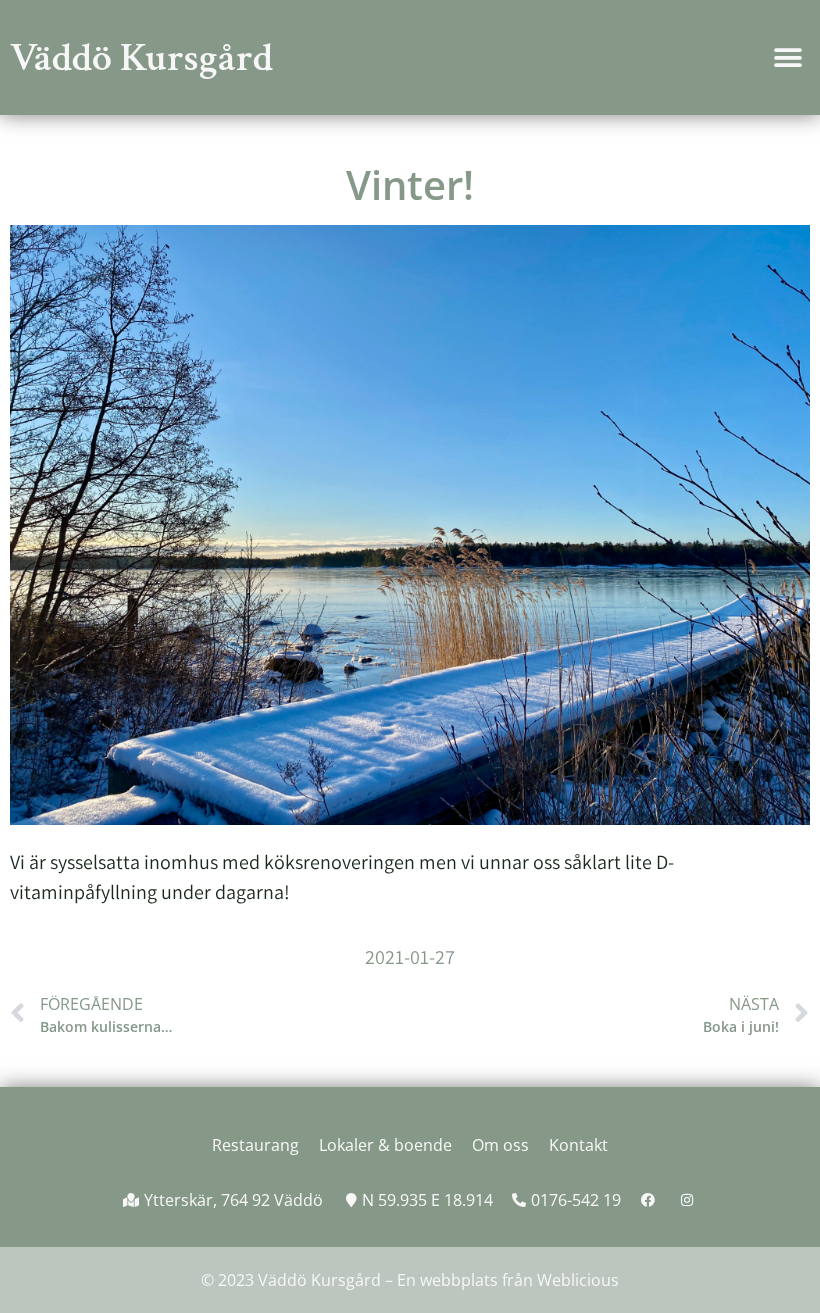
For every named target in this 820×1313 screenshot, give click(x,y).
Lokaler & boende (385, 1145)
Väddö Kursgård (141, 58)
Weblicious (578, 1280)
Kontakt (578, 1145)
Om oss (500, 1145)
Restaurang (255, 1145)
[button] (787, 57)
